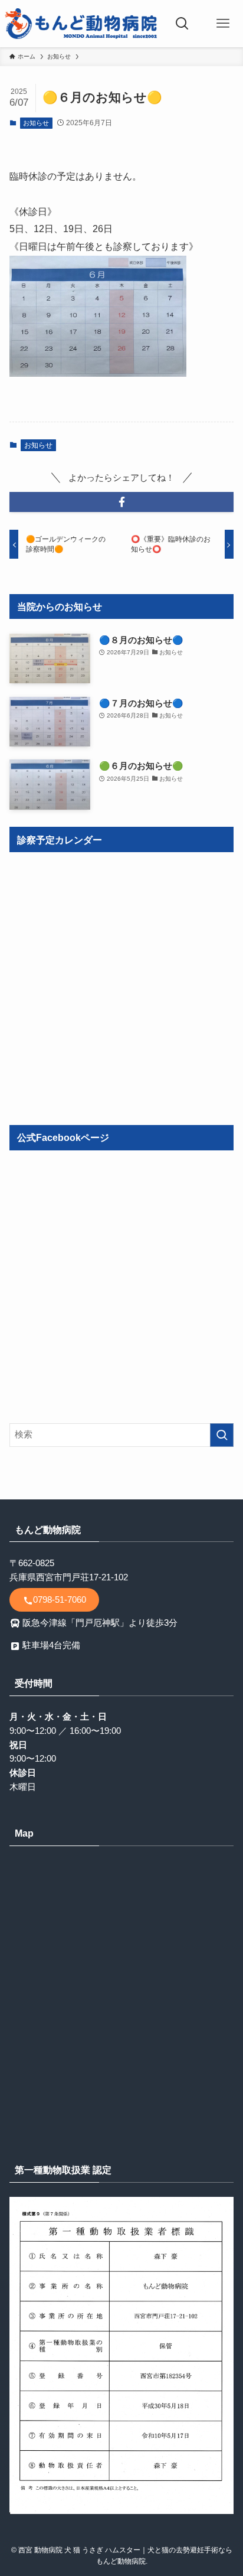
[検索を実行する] (222, 1435)
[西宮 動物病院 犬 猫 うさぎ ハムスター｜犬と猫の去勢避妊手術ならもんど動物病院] (81, 24)
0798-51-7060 (60, 1600)
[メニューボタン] (223, 24)
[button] (121, 502)
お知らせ (36, 123)
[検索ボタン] (182, 24)
